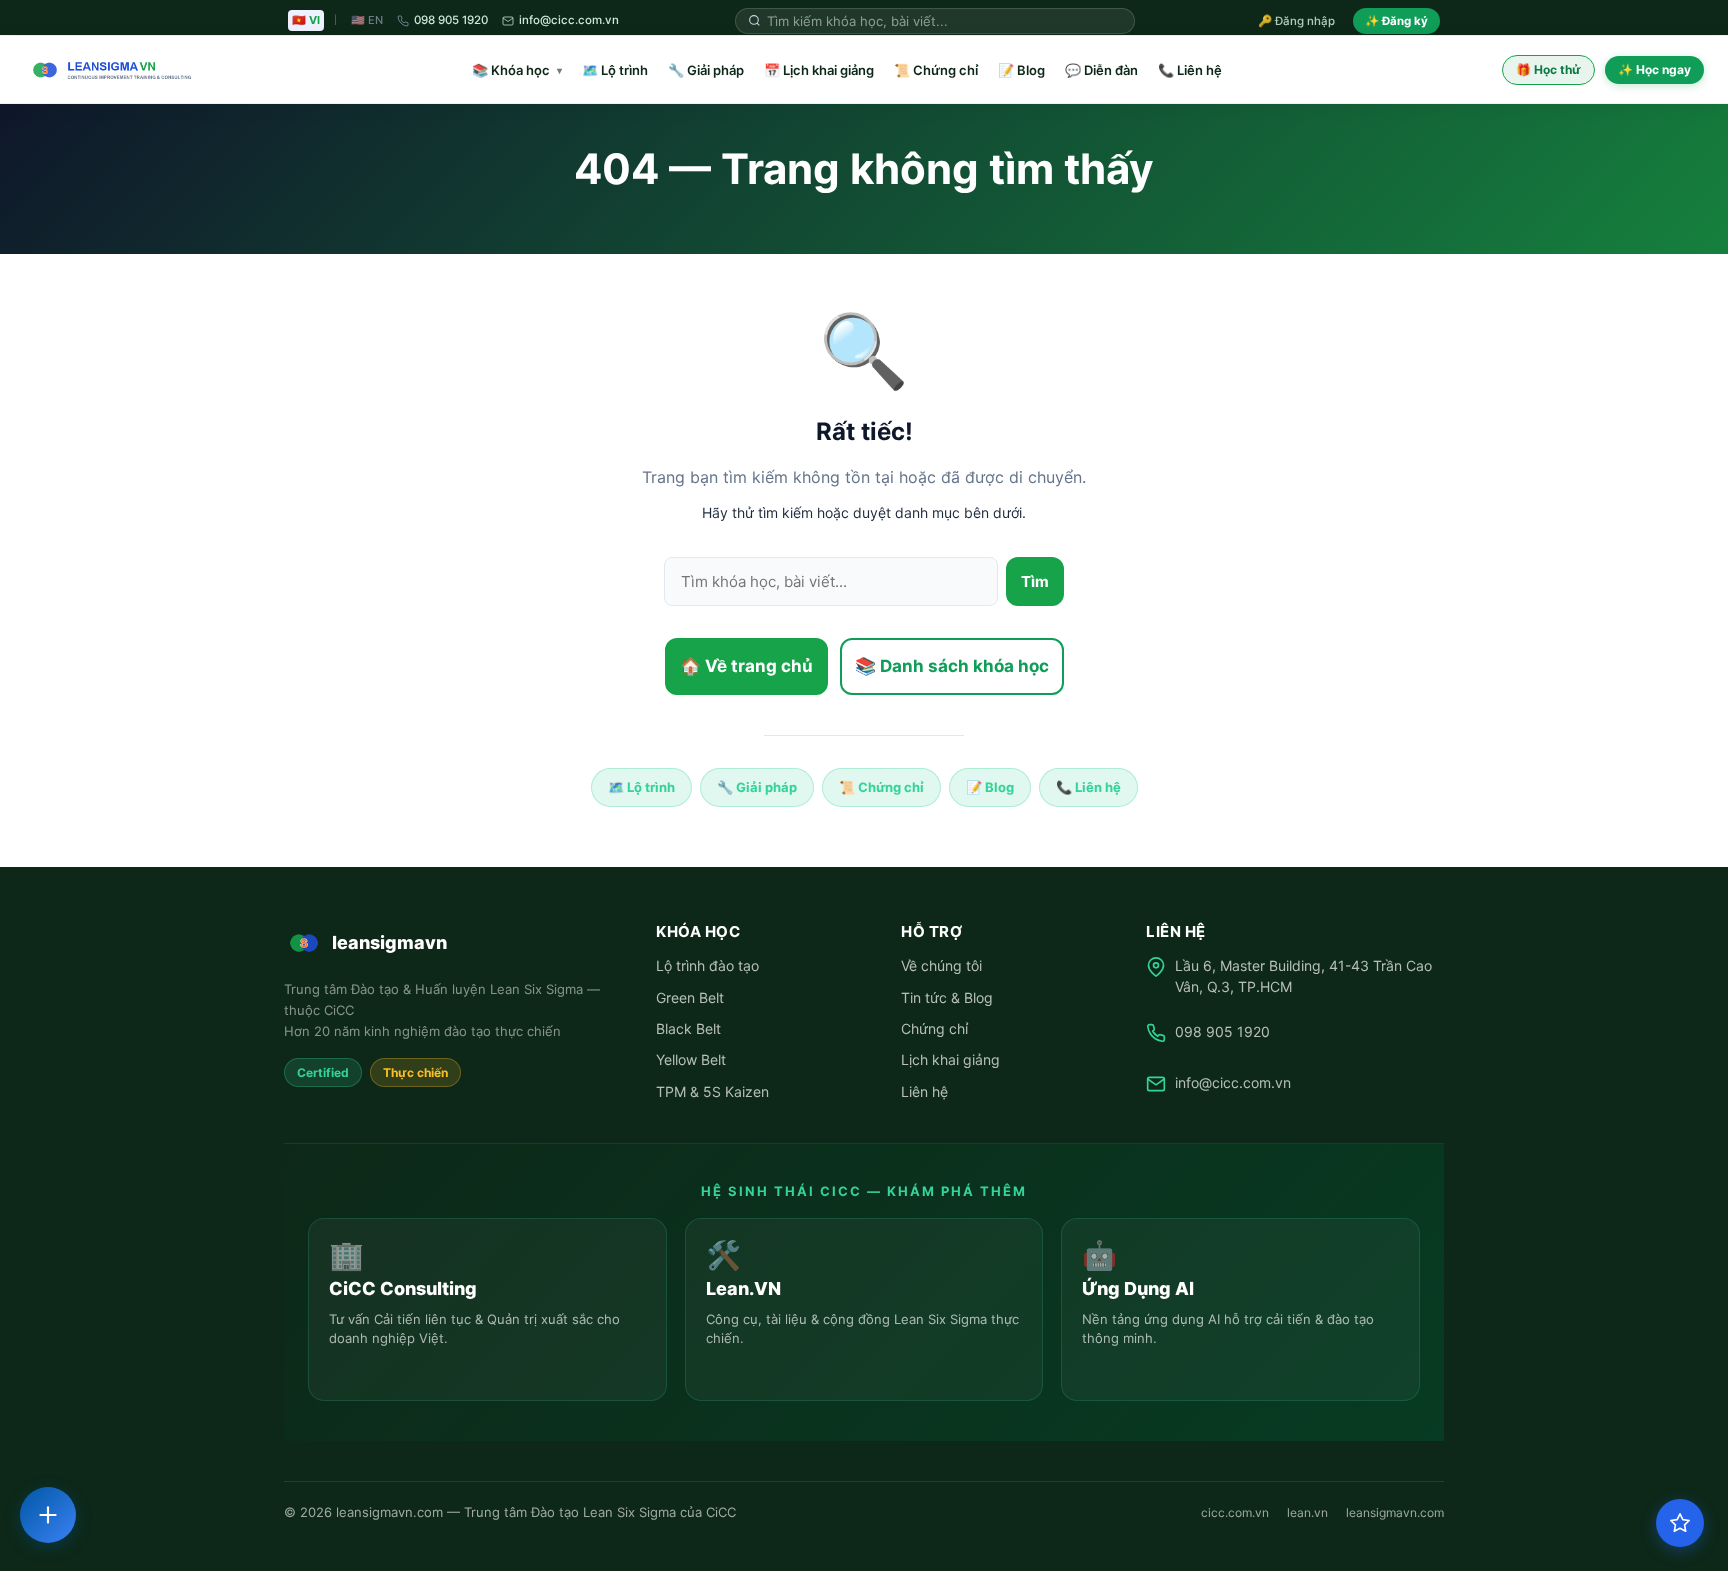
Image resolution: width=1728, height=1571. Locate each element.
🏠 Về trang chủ (746, 666)
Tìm (1035, 581)
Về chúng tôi (941, 965)
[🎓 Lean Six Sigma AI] (1680, 1523)
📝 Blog (1021, 70)
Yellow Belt (691, 1059)
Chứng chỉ (934, 1028)
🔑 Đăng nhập (1296, 21)
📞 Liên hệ (1190, 70)
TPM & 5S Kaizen (712, 1091)
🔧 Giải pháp (706, 70)
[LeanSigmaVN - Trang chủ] (108, 70)
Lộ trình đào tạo (707, 965)
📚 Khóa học (517, 70)
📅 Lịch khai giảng (819, 70)
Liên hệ (924, 1091)
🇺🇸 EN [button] (367, 20)
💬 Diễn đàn (1101, 70)
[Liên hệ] (48, 1515)
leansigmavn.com (1395, 1512)
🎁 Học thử (1548, 69)
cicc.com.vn (1235, 1512)
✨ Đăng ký (1396, 21)
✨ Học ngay (1654, 69)
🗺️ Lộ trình (615, 70)
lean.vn (1307, 1512)
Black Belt (688, 1028)
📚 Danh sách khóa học (952, 666)
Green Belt (690, 997)
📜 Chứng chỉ (936, 70)
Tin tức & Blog (947, 997)
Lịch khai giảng (950, 1059)
